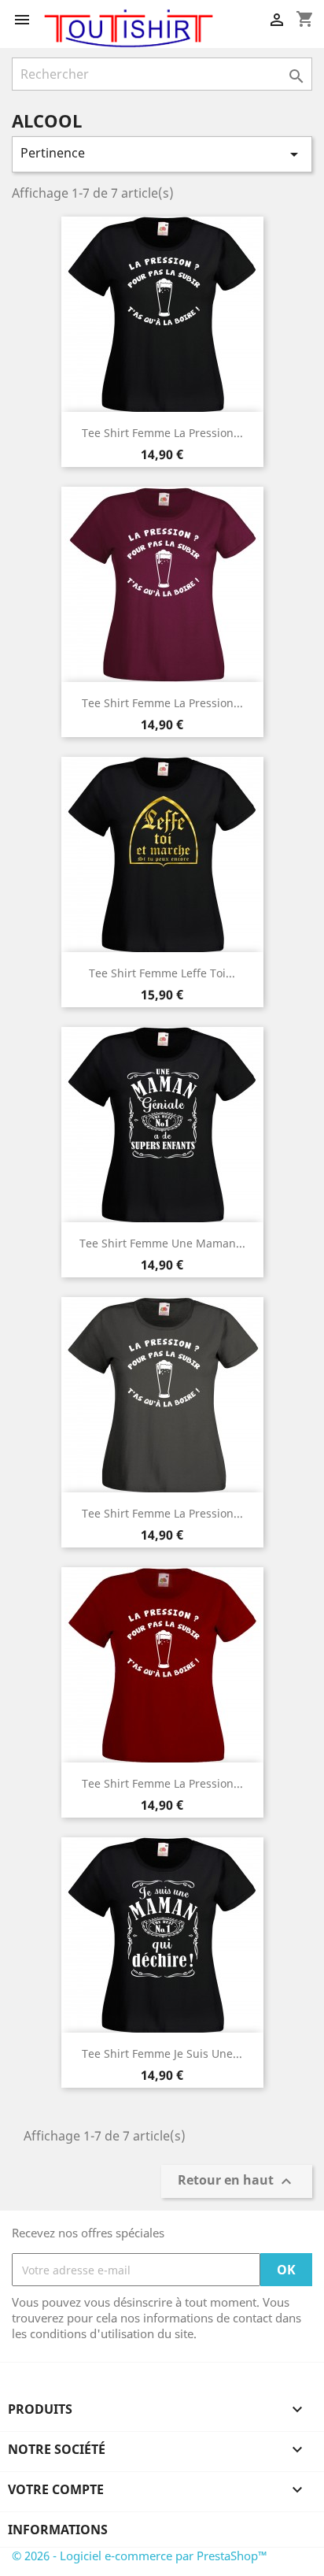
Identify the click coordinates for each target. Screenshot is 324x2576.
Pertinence (162, 154)
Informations (58, 2530)
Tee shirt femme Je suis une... (162, 2053)
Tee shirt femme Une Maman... (162, 1243)
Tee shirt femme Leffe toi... (162, 973)
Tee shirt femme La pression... (162, 433)
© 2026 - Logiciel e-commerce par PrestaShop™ (140, 2556)
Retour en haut (237, 2182)
